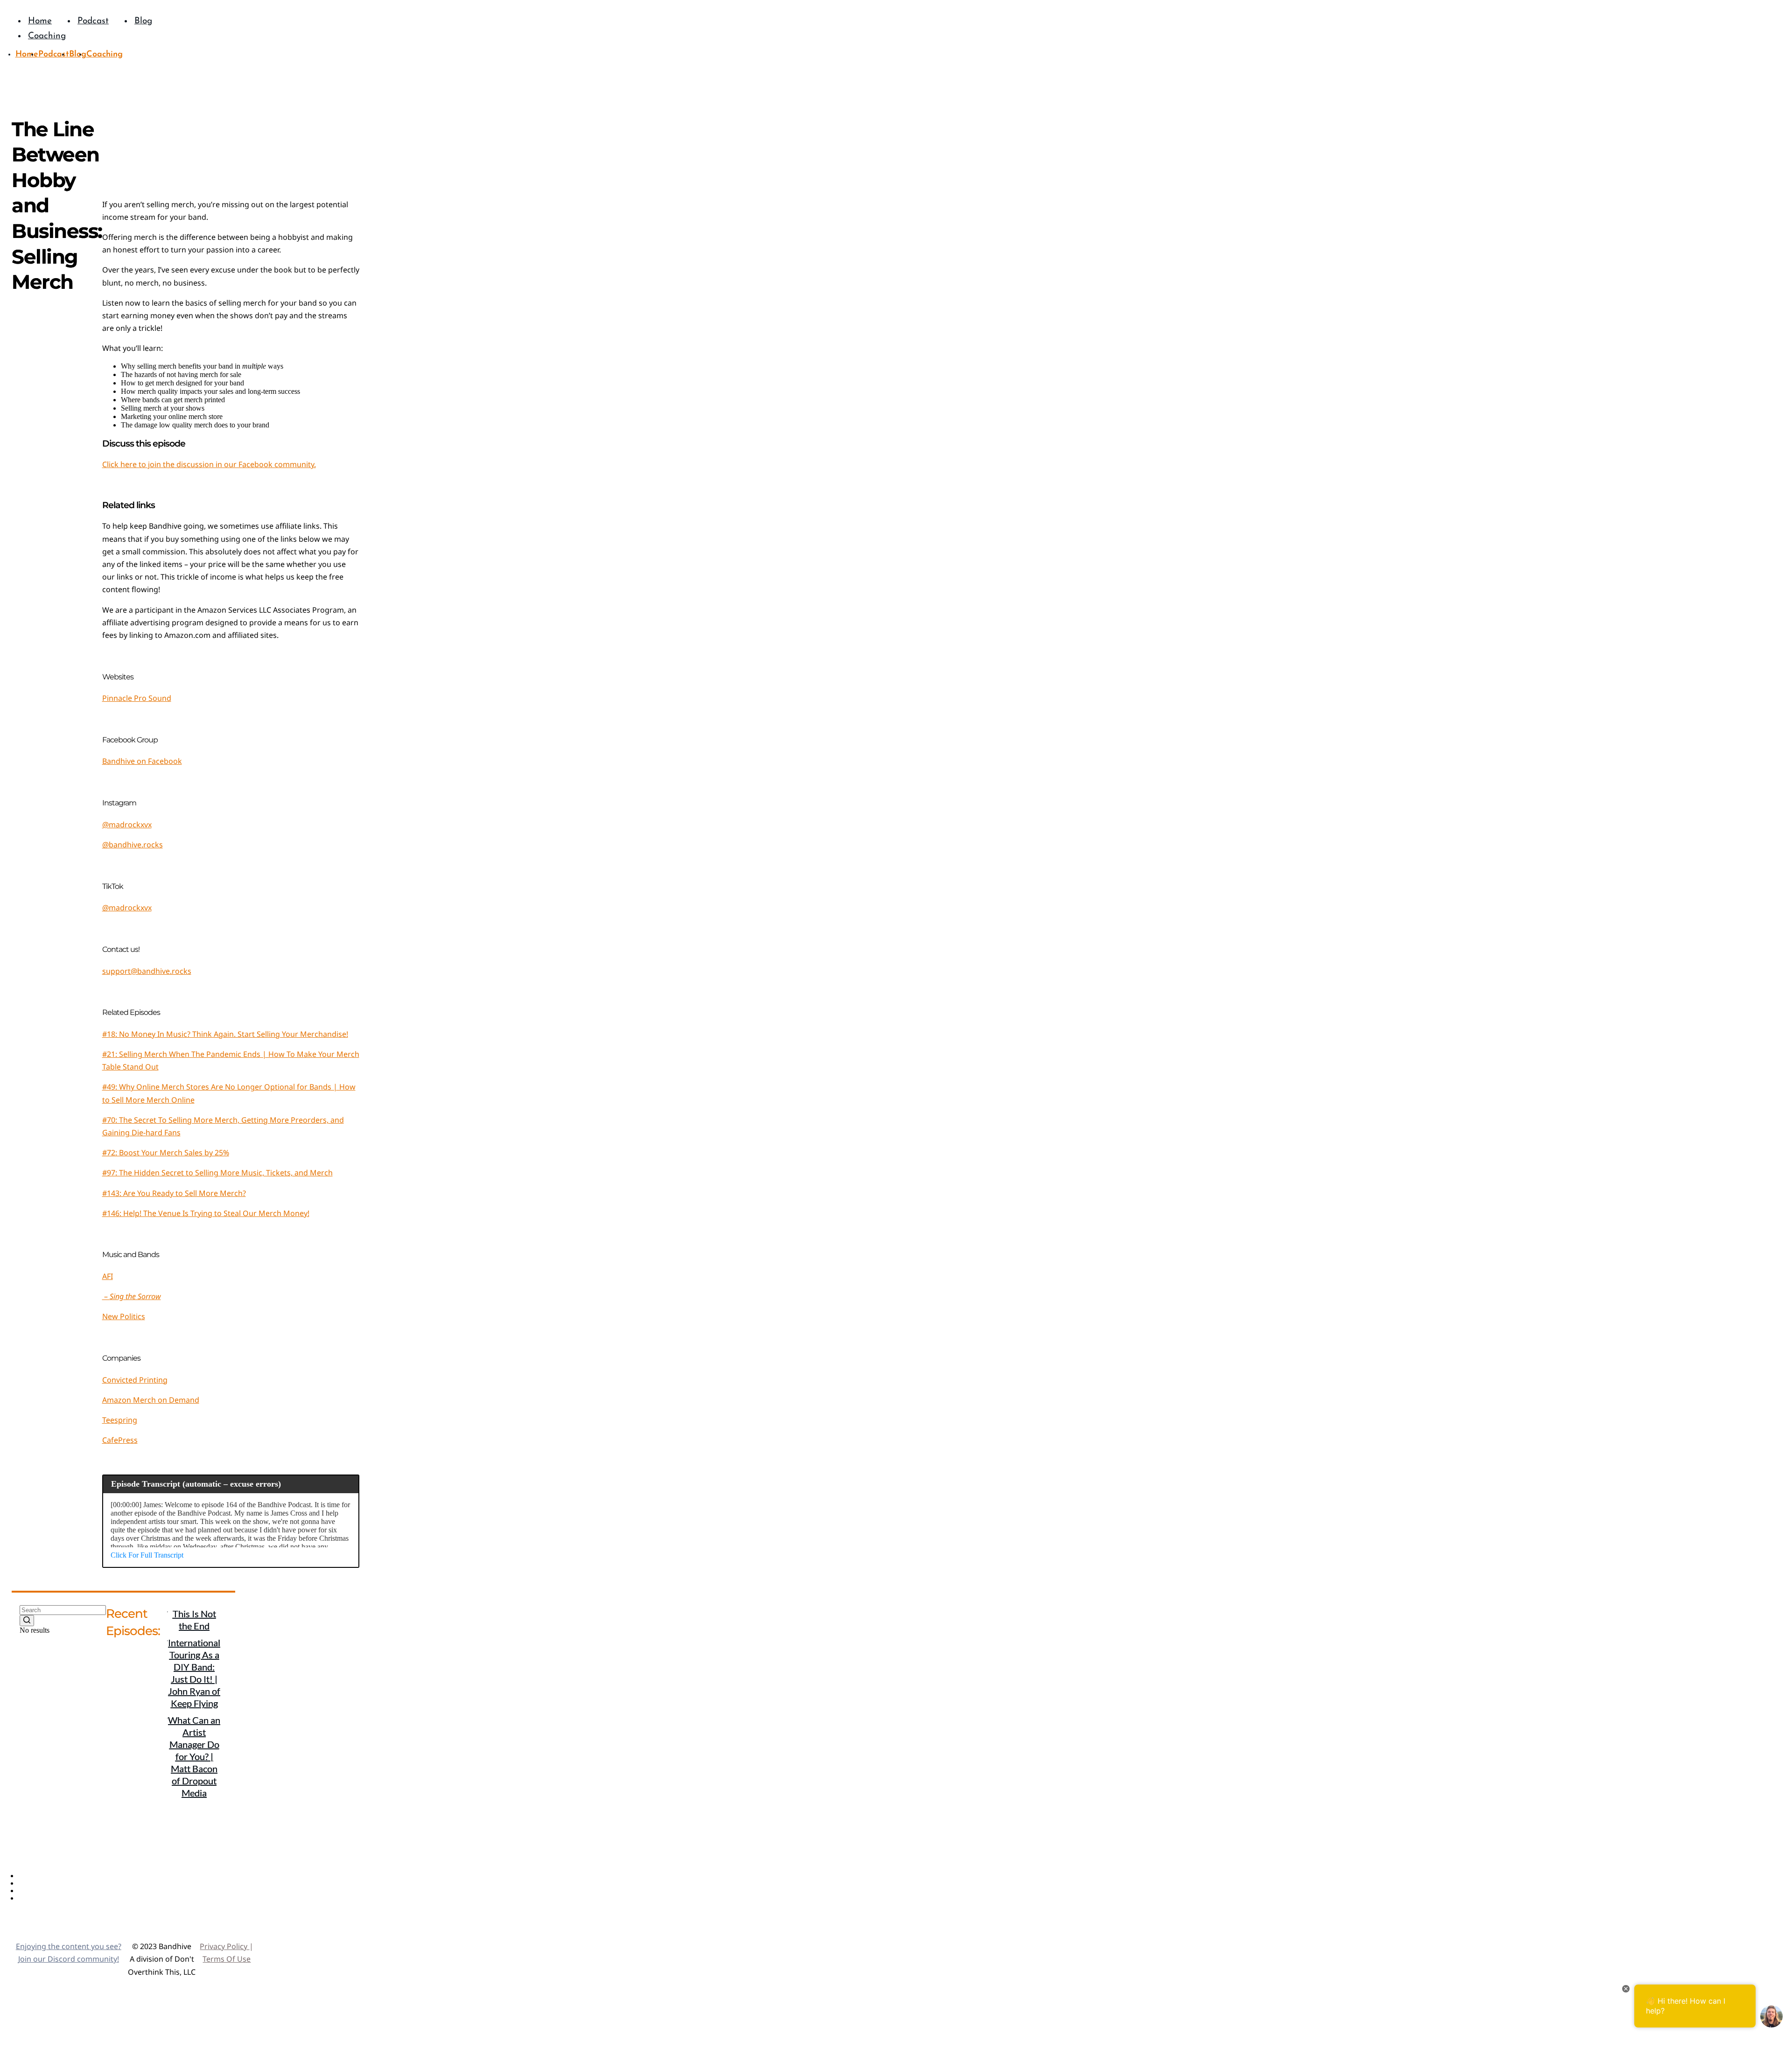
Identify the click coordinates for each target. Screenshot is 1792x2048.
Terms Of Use (227, 1959)
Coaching (34, 1898)
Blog (26, 1891)
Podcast (32, 1884)
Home (29, 1876)
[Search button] (27, 1621)
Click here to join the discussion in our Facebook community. (209, 464)
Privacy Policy (224, 1946)
